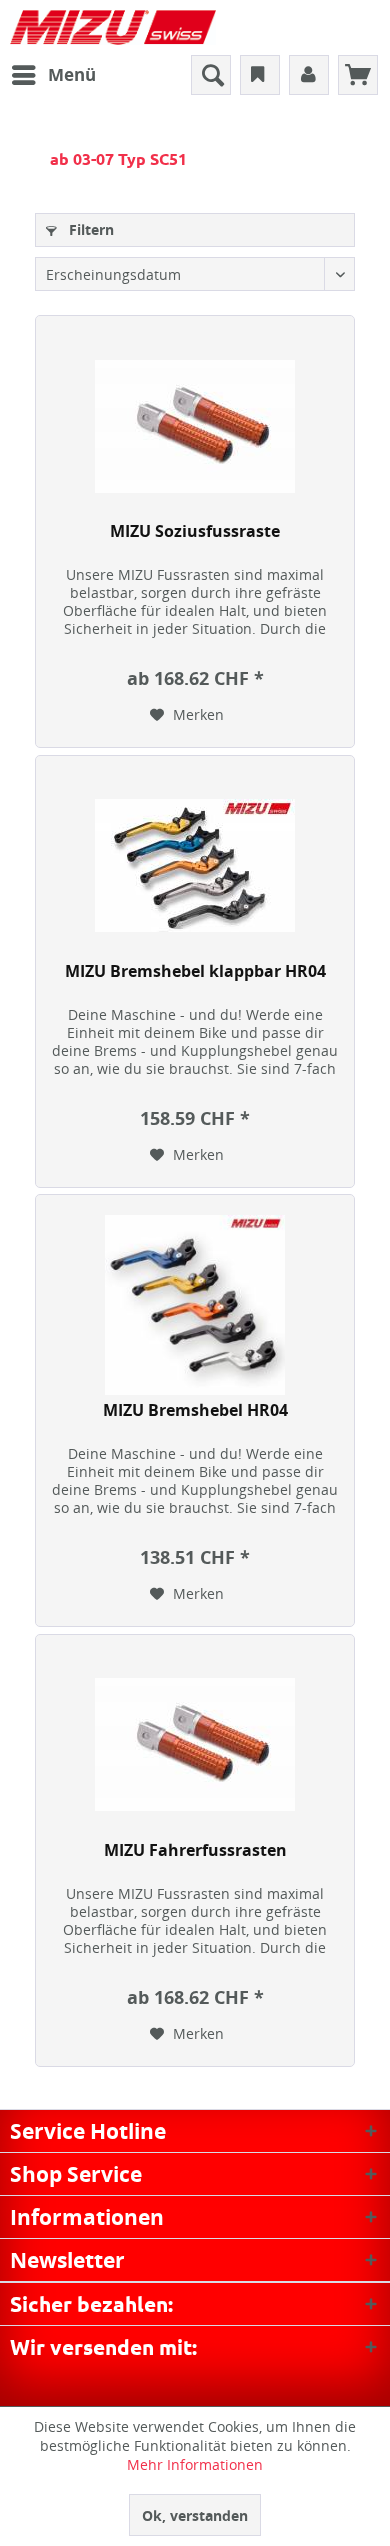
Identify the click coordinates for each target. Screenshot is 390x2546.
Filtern (89, 229)
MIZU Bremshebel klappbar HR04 (195, 971)
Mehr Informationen (195, 2464)
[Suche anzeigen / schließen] (211, 75)
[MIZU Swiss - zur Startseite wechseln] (113, 27)
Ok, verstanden (195, 2515)
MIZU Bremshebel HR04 (195, 1410)
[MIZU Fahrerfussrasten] (195, 1745)
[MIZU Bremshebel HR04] (195, 1305)
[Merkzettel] (260, 75)
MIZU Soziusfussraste (195, 531)
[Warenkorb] (358, 75)
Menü (72, 74)
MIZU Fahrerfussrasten (195, 1850)
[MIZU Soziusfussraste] (195, 426)
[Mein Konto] (309, 75)
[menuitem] (53, 75)
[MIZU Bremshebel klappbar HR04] (195, 866)
